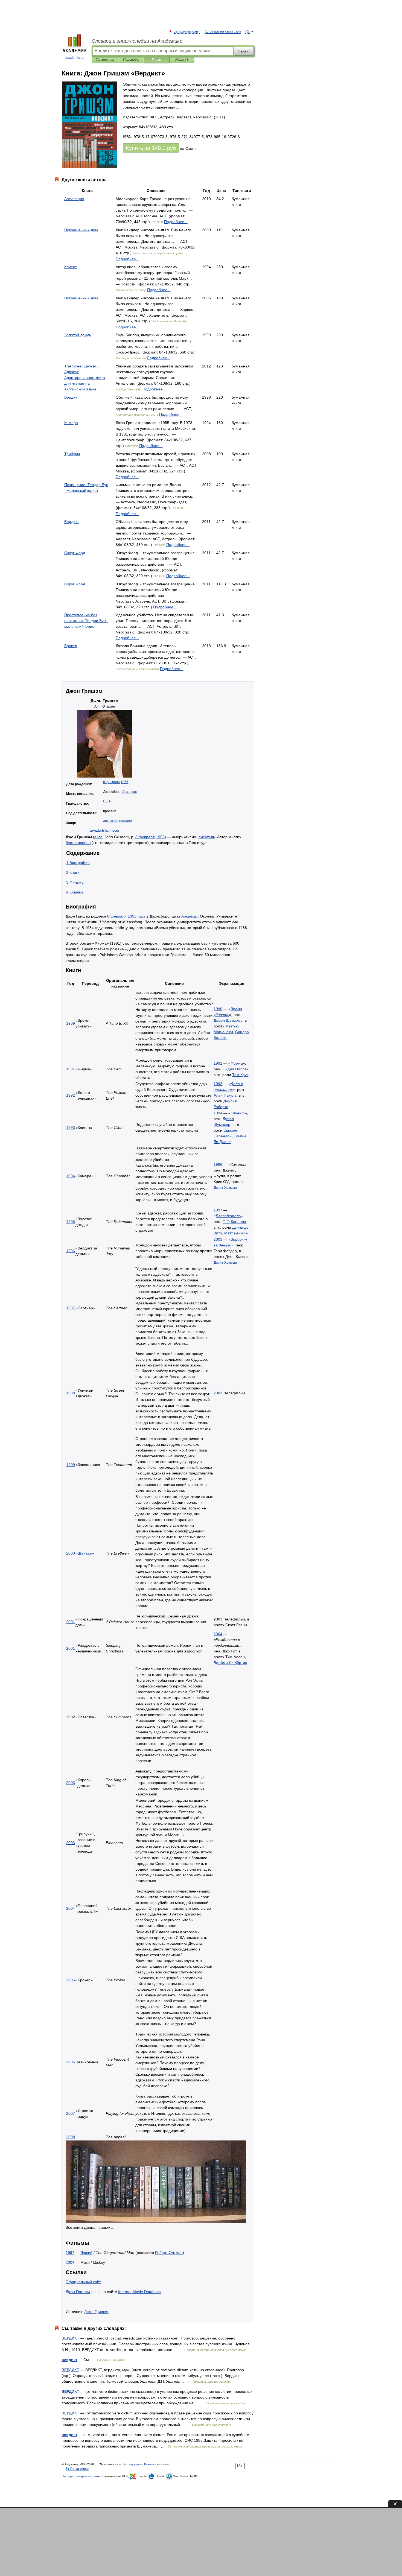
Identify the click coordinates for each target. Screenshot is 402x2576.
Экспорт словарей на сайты (81, 2476)
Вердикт (72, 397)
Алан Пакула (225, 1095)
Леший (86, 2253)
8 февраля (111, 782)
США (107, 801)
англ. (99, 837)
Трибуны (72, 454)
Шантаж (85, 1553)
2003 (218, 1239)
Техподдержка (133, 2464)
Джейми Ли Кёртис (230, 1663)
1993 (218, 1084)
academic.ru (75, 58)
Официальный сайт (83, 2282)
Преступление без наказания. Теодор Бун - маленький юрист (86, 621)
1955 (124, 782)
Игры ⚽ (182, 60)
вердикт (69, 2360)
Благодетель (228, 1216)
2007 (71, 2113)
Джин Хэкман (225, 1187)
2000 (71, 1553)
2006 (71, 2062)
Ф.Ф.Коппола (234, 1222)
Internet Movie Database (139, 2292)
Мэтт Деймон (236, 1233)
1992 (71, 1095)
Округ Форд (75, 553)
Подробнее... (176, 222)
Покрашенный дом (81, 230)
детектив (110, 821)
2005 (71, 1980)
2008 (71, 2137)
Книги (156, 60)
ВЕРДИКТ (70, 2338)
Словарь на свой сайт (223, 31)
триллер (125, 821)
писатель (207, 837)
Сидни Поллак (235, 1069)
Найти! (244, 51)
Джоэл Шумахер (228, 1020)
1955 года (137, 916)
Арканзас (129, 792)
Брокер (71, 646)
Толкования (105, 60)
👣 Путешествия (77, 2469)
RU (248, 31)
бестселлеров (78, 843)
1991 (71, 1069)
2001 (71, 1622)
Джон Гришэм (78, 2292)
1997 (218, 1210)
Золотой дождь (78, 335)
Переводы (131, 60)
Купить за (151, 148)
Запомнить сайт (187, 31)
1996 (218, 1009)
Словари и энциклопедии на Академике (137, 41)
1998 (71, 1393)
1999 (71, 1465)
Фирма (237, 1063)
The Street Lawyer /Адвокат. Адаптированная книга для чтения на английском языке (85, 378)
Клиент (71, 267)
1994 (218, 1113)
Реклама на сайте (157, 2464)
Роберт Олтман (169, 2253)
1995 (71, 1222)
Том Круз (240, 1075)
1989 (71, 1023)
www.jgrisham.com (104, 831)
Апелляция (74, 199)
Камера (71, 423)
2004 (218, 1634)
